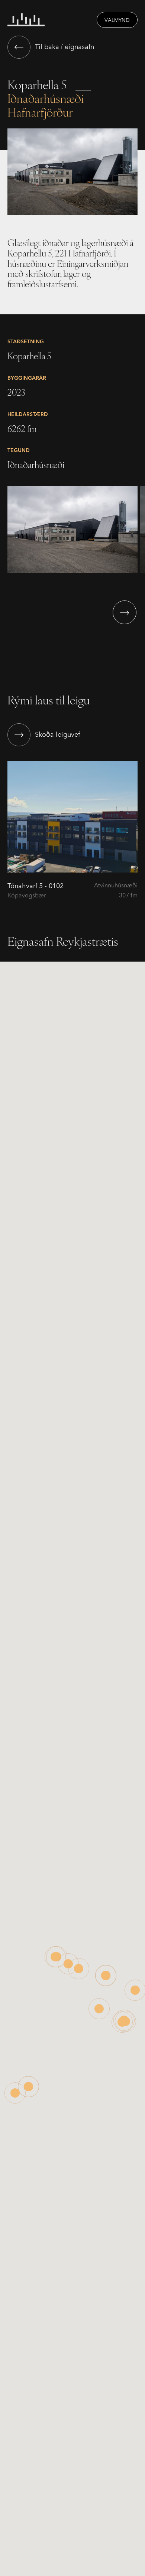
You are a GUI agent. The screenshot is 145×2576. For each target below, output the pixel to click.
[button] (125, 612)
